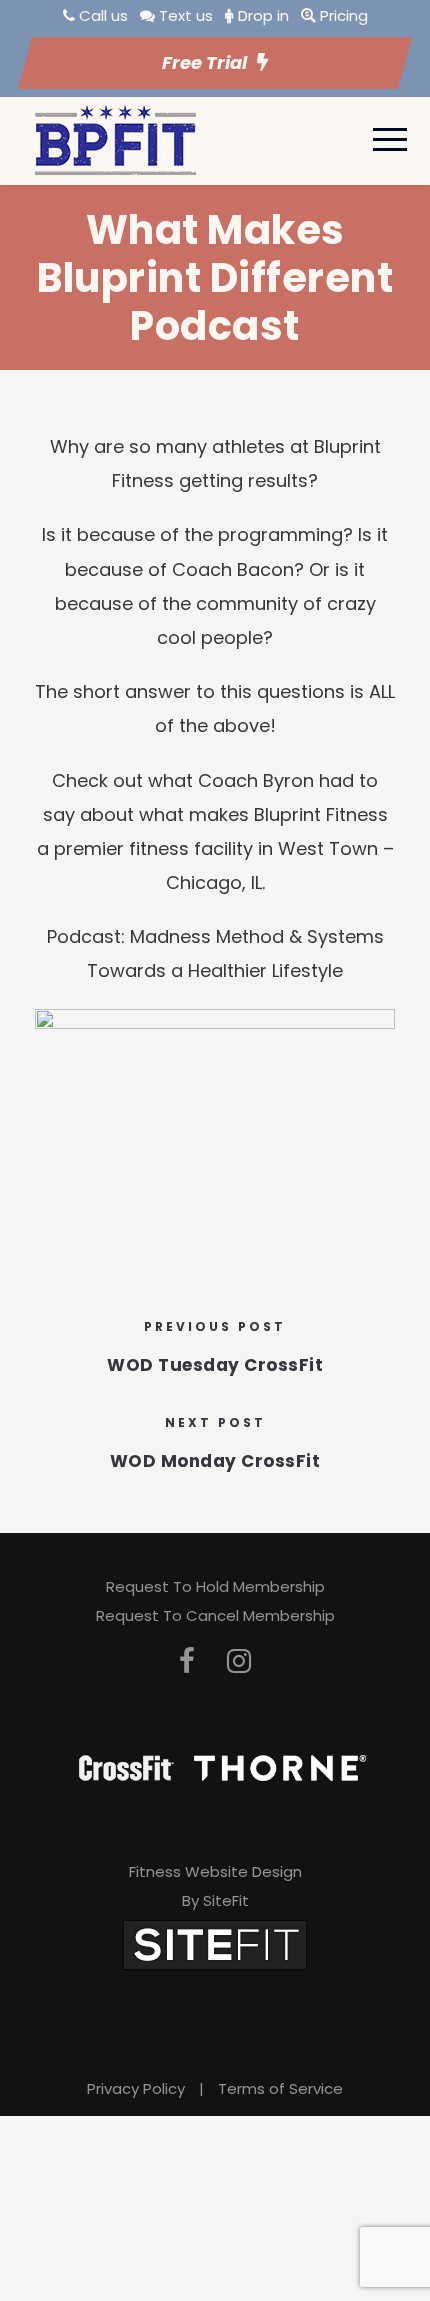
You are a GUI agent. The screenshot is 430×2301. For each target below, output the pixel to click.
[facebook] (187, 1661)
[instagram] (239, 1661)
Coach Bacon (233, 569)
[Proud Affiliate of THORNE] (280, 1767)
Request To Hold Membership (215, 1586)
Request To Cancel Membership (215, 1615)
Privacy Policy (136, 2088)
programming (280, 534)
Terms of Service (280, 2088)
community (247, 603)
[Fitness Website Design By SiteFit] (215, 1943)
